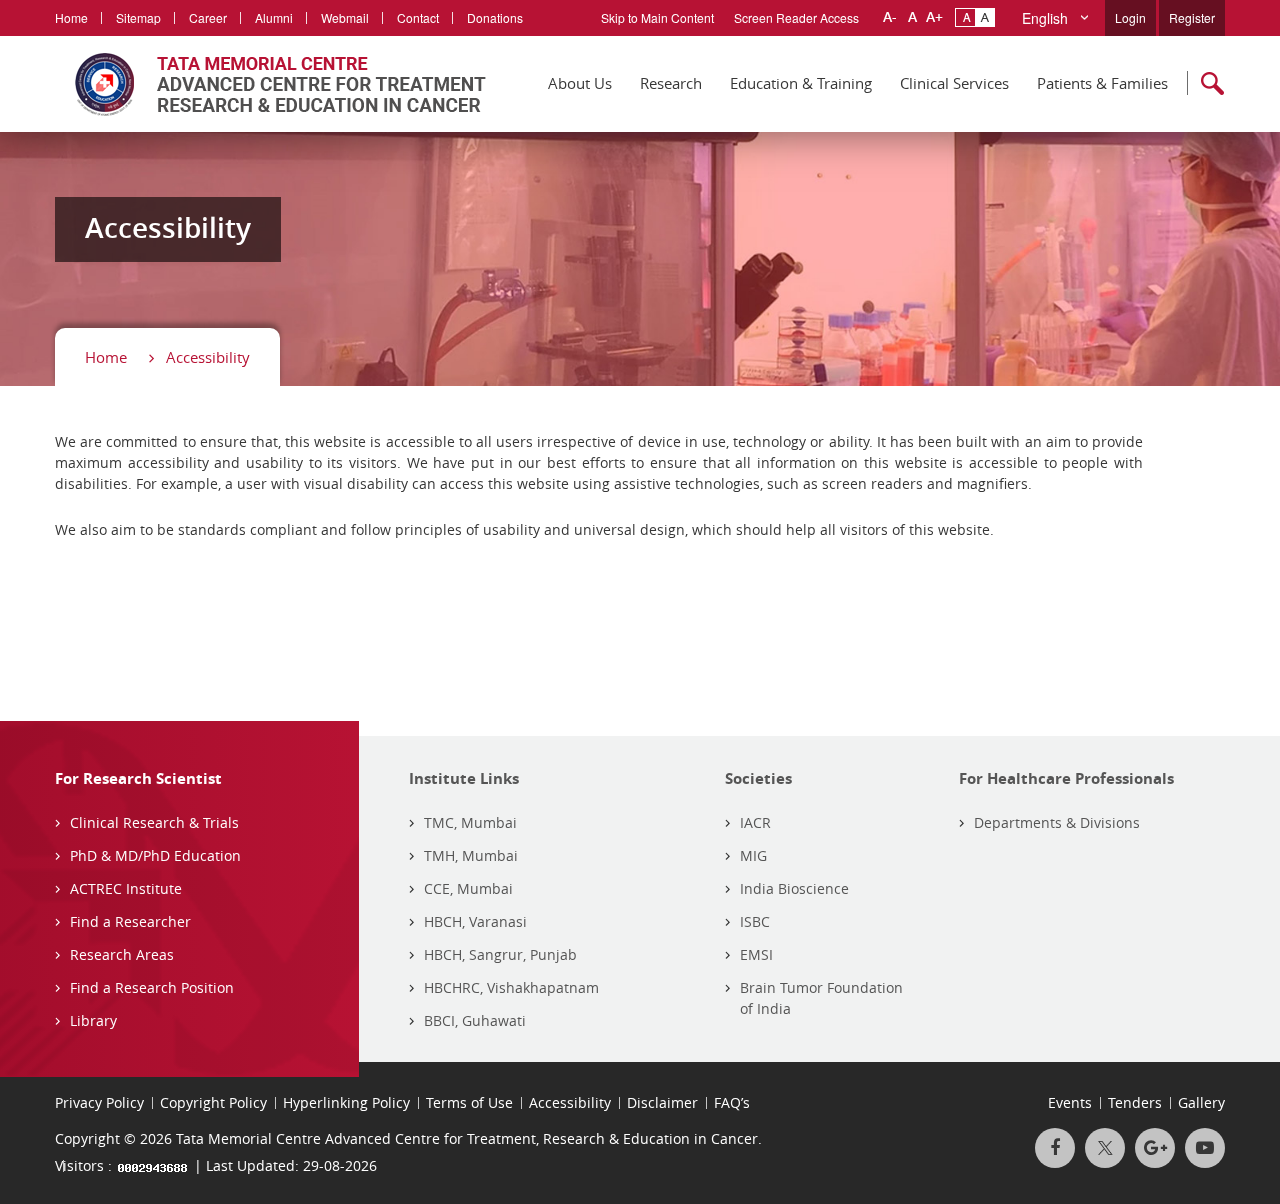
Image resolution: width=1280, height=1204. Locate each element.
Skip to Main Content (657, 17)
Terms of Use (469, 1102)
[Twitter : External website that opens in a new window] (1105, 1148)
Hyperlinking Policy (346, 1102)
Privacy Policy (99, 1102)
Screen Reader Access (796, 17)
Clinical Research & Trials (154, 822)
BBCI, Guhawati (475, 1020)
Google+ (1155, 1148)
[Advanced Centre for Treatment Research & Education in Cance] (270, 84)
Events (1070, 1102)
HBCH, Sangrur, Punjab (500, 954)
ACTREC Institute (126, 888)
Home (71, 17)
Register (1192, 17)
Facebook (1055, 1148)
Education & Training (801, 83)
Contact (418, 17)
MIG (753, 855)
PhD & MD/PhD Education (155, 855)
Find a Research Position (152, 987)
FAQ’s (732, 1102)
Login (1130, 17)
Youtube (1205, 1148)
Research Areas (122, 954)
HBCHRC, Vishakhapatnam (511, 987)
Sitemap (138, 17)
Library (93, 1020)
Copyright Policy (213, 1102)
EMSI (756, 954)
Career (208, 17)
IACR (755, 822)
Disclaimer (662, 1102)
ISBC (755, 921)
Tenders (1135, 1102)
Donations (495, 17)
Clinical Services (954, 83)
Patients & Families (1102, 83)
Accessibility (208, 357)
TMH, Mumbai (471, 855)
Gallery (1201, 1102)
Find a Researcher (130, 921)
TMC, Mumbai (470, 822)
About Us (580, 83)
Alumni (274, 17)
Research (671, 83)
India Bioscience (794, 888)
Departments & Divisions (1057, 822)
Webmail (345, 17)
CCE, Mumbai (468, 888)
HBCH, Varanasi (475, 921)
